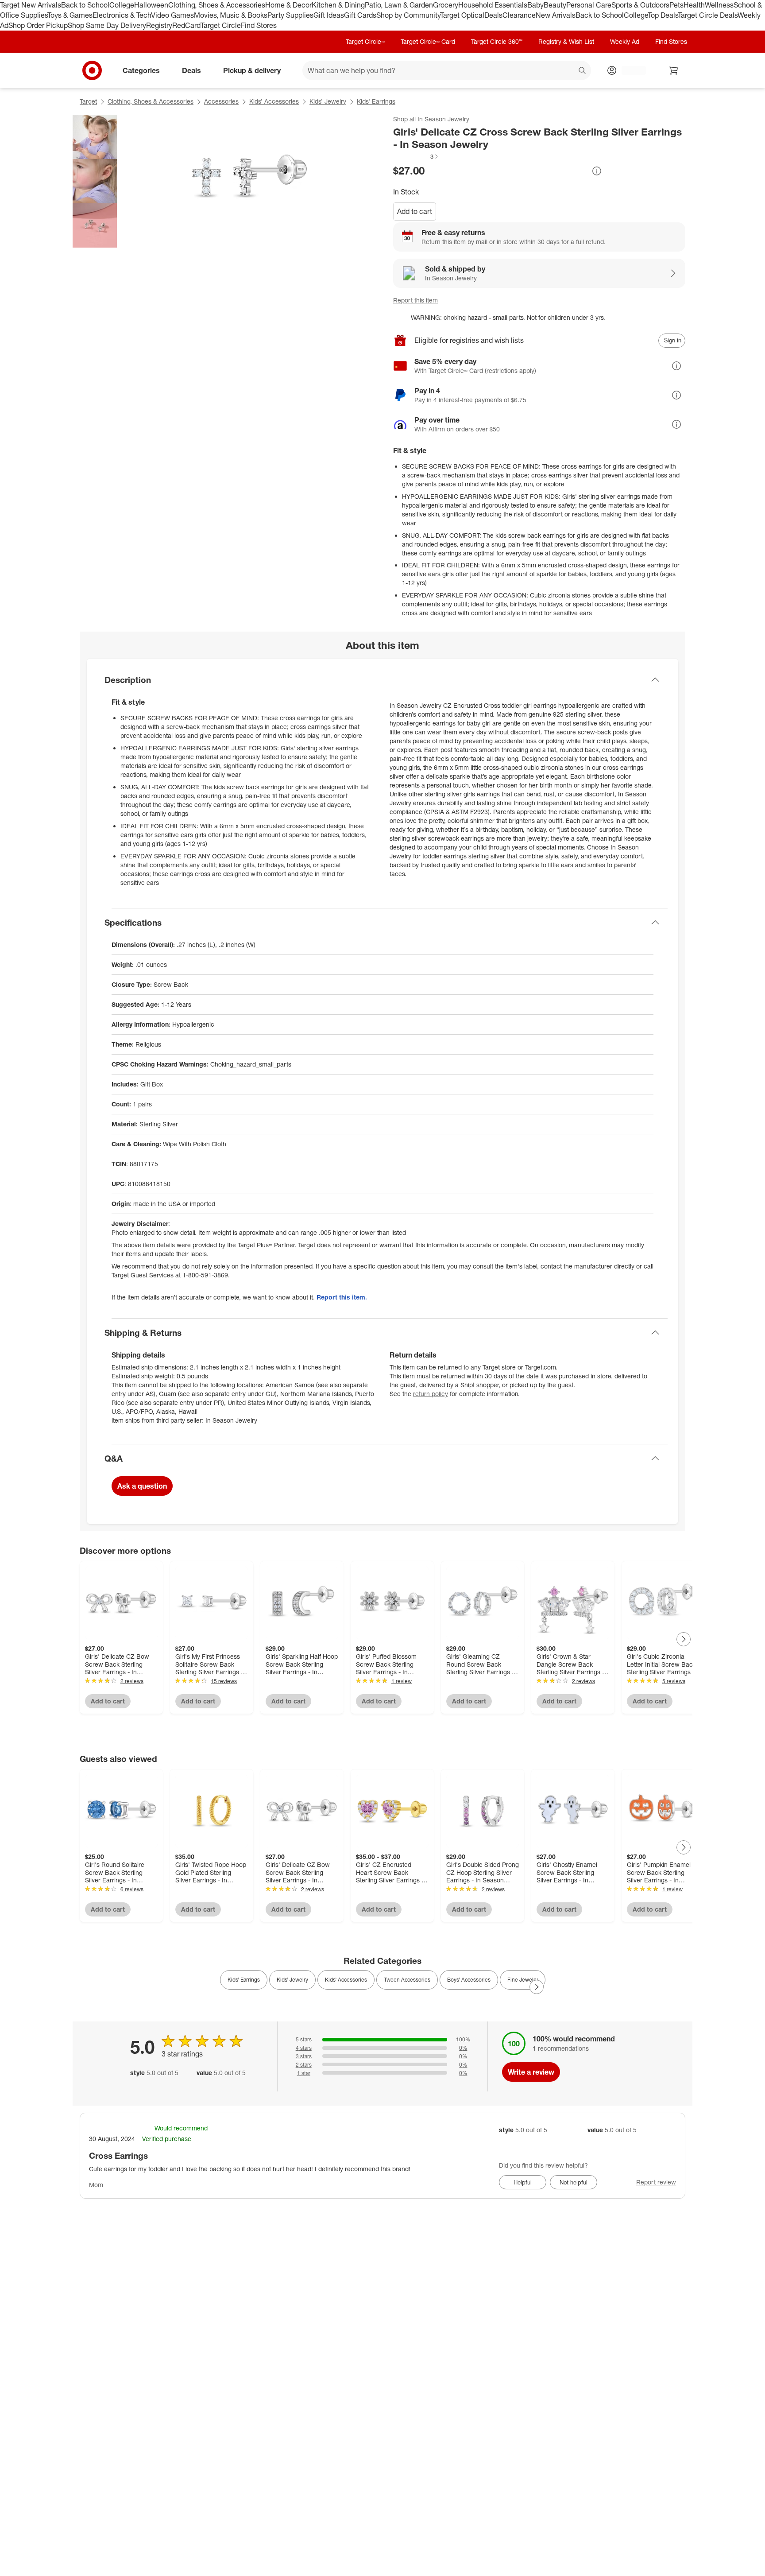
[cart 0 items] (674, 70)
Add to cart (415, 211)
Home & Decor (288, 5)
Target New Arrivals (31, 5)
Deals (493, 15)
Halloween (151, 5)
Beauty (555, 5)
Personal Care (589, 5)
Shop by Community (408, 15)
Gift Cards (360, 15)
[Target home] (92, 70)
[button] (416, 156)
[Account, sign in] (629, 70)
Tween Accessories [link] (407, 1980)
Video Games (172, 15)
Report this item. (342, 1297)
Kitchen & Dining (338, 5)
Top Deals (663, 15)
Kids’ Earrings (376, 101)
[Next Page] (684, 1639)
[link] (416, 156)
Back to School (85, 5)
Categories (141, 70)
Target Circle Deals (708, 15)
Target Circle (221, 25)
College (122, 5)
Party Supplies (290, 15)
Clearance (519, 15)
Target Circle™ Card (428, 41)
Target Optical (462, 15)
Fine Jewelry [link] (523, 1980)
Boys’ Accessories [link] (469, 1980)
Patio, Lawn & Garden (399, 5)
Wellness (719, 5)
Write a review (531, 2072)
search (583, 71)
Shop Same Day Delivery (107, 25)
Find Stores (259, 25)
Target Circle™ (365, 41)
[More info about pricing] (597, 171)
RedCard (186, 25)
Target (88, 101)
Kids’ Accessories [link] (346, 1980)
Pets (676, 5)
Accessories (221, 101)
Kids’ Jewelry (328, 101)
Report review (656, 2182)
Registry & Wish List (566, 41)
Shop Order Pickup (38, 25)
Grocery (446, 5)
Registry (159, 25)
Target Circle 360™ (497, 41)
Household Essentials (493, 5)
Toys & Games (70, 15)
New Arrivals (556, 15)
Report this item (415, 300)
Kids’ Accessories (274, 101)
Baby (535, 5)
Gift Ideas (329, 15)
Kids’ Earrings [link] (244, 1980)
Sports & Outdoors (640, 5)
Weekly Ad (625, 41)
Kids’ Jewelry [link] (292, 1980)
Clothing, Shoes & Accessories (217, 5)
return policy (431, 1394)
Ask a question (142, 1486)
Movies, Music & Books (231, 15)
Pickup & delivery (252, 70)
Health (694, 5)
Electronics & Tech (122, 15)
